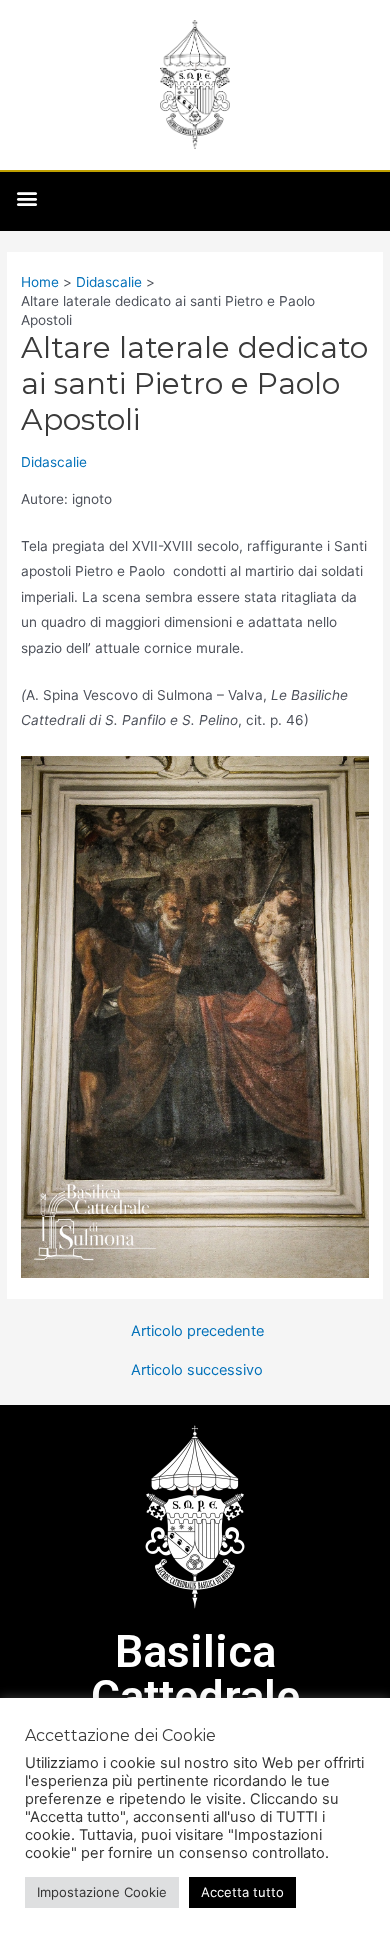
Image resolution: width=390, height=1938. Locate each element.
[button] (26, 198)
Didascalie (54, 462)
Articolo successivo (197, 1370)
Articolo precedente (197, 1331)
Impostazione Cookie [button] (102, 1892)
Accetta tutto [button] (242, 1892)
